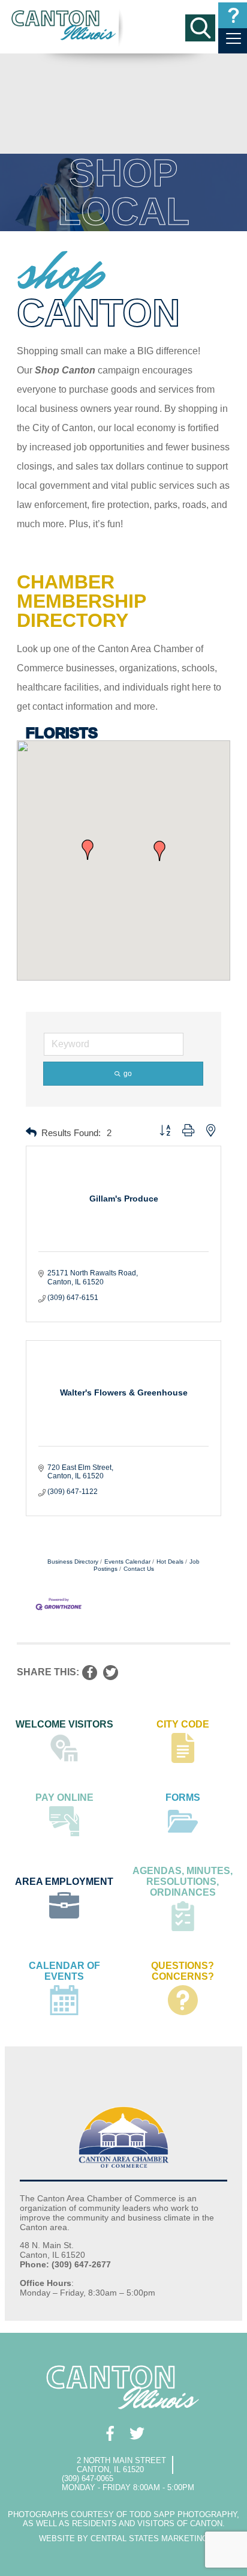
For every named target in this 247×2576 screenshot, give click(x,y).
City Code (183, 1724)
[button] (88, 850)
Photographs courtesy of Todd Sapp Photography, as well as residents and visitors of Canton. (123, 2519)
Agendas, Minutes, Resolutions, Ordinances (183, 1882)
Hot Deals (170, 1562)
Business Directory (73, 1562)
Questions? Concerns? (183, 1971)
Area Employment (64, 1882)
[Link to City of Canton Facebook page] (110, 2433)
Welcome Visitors (64, 1724)
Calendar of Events (64, 1971)
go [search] (128, 1074)
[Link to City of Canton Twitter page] (137, 2433)
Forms (183, 1797)
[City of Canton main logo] (64, 25)
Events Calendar (127, 1562)
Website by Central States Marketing (123, 2538)
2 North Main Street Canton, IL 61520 (121, 2465)
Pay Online (64, 1797)
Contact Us (139, 1569)
